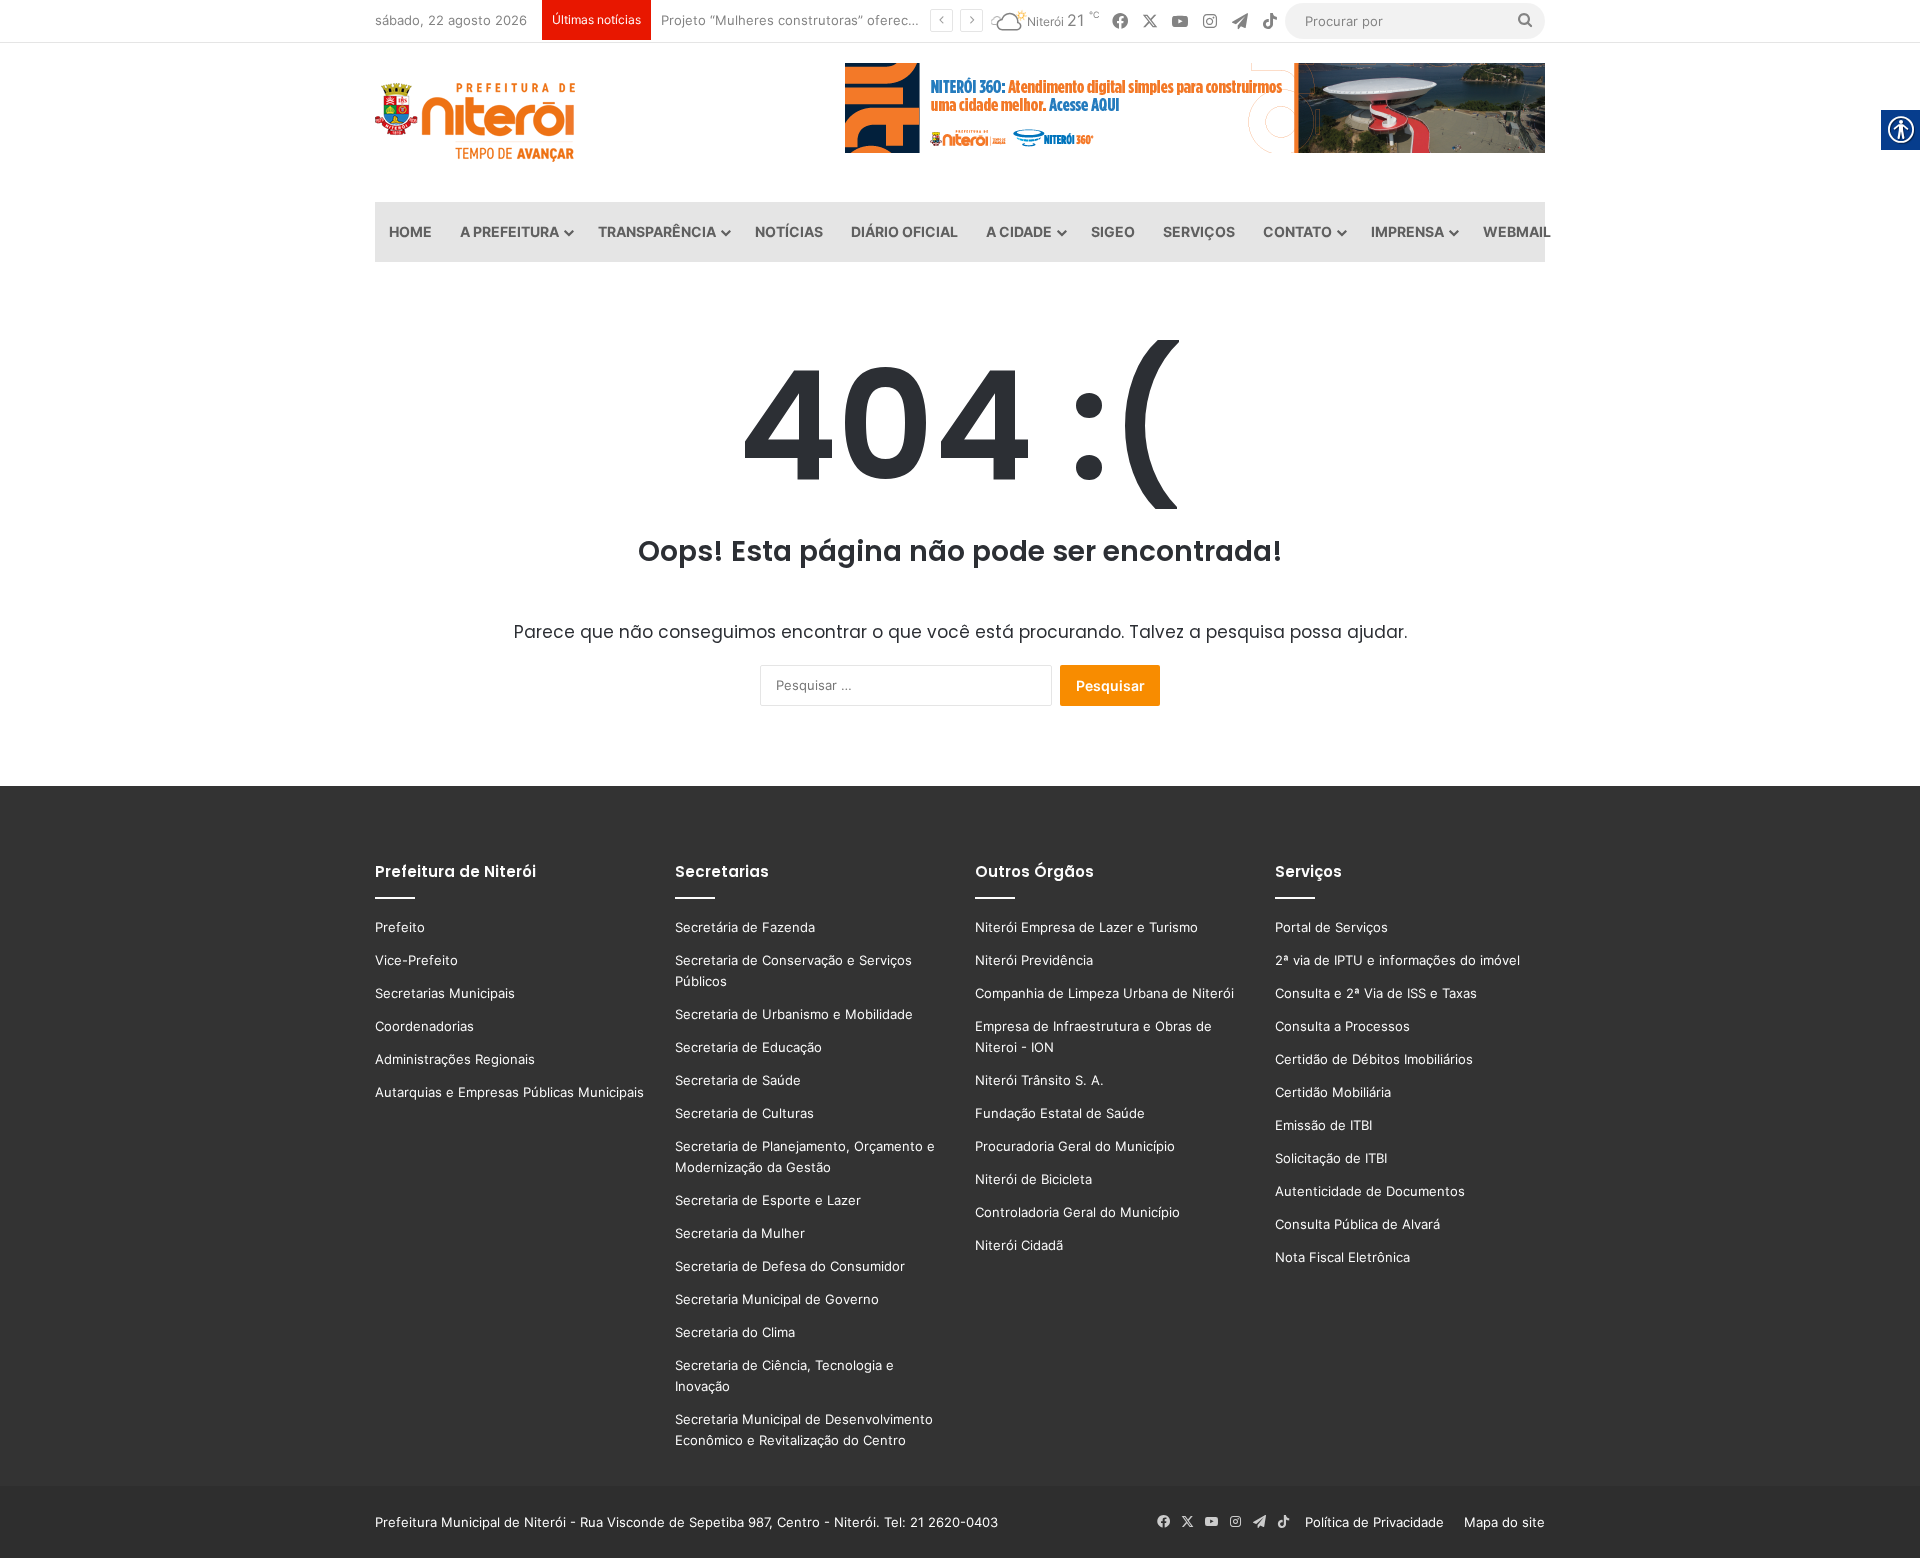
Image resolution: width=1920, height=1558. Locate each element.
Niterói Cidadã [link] (1019, 1245)
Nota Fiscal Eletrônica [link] (1342, 1257)
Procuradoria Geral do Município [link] (1075, 1146)
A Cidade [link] (1019, 231)
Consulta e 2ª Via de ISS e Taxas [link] (1376, 993)
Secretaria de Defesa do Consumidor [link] (790, 1266)
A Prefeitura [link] (509, 231)
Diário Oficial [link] (904, 231)
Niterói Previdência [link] (1034, 960)
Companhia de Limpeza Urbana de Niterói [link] (1104, 993)
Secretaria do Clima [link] (735, 1332)
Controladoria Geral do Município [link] (1077, 1212)
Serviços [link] (1199, 231)
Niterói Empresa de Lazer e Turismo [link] (1086, 927)
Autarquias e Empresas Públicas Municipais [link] (509, 1092)
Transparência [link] (657, 231)
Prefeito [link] (400, 927)
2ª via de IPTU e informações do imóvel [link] (1397, 960)
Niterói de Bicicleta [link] (1033, 1179)
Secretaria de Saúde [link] (738, 1080)
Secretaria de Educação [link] (748, 1047)
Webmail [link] (1517, 231)
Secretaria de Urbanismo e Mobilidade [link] (794, 1014)
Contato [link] (1297, 231)
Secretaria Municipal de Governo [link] (777, 1299)
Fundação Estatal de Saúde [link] (1060, 1113)
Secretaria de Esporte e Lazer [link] (768, 1200)
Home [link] (410, 231)
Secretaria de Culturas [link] (744, 1113)
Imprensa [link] (1407, 231)
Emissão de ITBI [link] (1323, 1125)
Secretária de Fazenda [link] (745, 927)
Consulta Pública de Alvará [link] (1357, 1224)
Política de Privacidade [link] (1380, 1522)
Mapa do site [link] (1500, 1522)
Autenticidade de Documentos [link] (1370, 1191)
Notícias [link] (789, 231)
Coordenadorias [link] (424, 1026)
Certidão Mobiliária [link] (1333, 1092)
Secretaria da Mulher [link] (740, 1233)
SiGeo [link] (1113, 231)
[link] (1120, 21)
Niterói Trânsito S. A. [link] (1039, 1080)
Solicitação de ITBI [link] (1331, 1158)
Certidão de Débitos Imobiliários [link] (1374, 1059)
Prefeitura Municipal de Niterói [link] (470, 1522)
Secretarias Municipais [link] (445, 993)
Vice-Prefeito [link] (416, 960)
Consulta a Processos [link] (1342, 1026)
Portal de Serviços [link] (1331, 927)
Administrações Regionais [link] (455, 1059)
